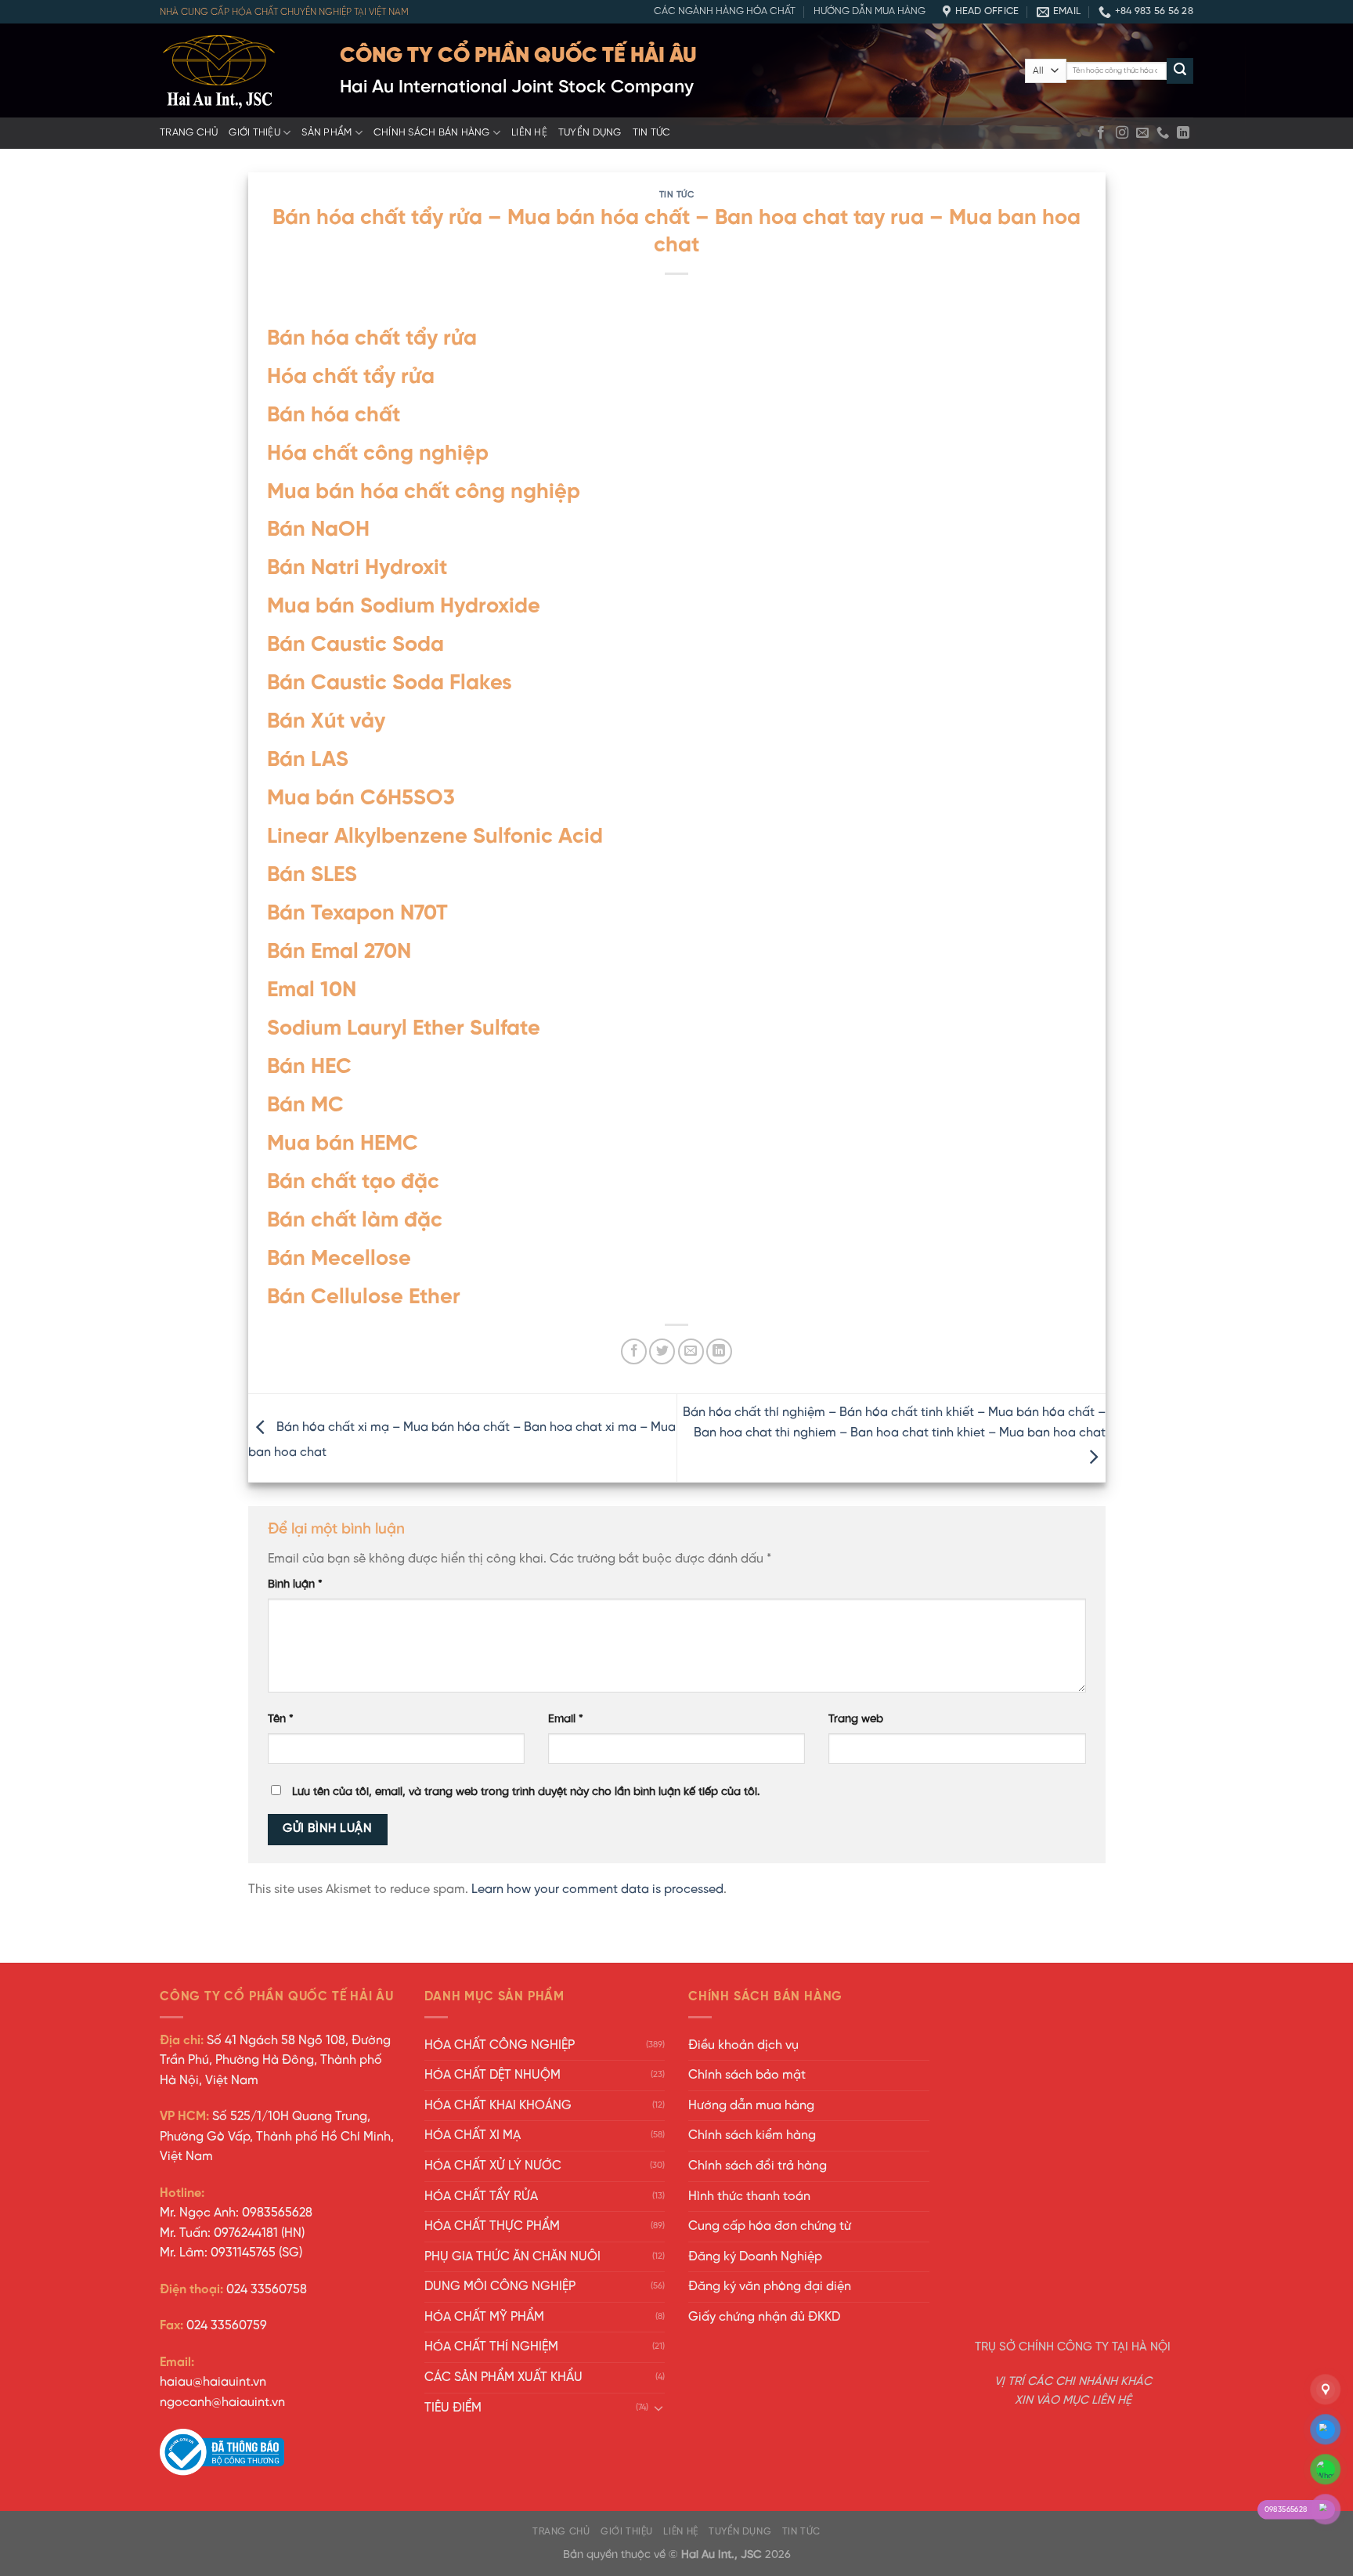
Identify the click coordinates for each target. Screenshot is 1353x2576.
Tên (281, 1719)
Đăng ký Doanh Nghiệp (755, 2257)
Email (566, 1719)
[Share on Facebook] (634, 1351)
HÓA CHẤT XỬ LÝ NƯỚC (493, 2166)
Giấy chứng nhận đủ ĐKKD (764, 2317)
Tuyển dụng (590, 133)
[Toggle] (658, 2408)
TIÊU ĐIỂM (453, 2408)
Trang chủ (189, 133)
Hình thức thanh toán (749, 2197)
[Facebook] (1101, 133)
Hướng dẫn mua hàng (870, 11)
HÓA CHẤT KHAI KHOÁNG (498, 2106)
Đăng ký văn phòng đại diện (770, 2287)
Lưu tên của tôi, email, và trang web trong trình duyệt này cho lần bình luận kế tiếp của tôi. (526, 1792)
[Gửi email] (1142, 133)
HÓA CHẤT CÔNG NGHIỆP (500, 2045)
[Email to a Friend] (691, 1351)
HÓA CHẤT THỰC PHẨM (492, 2226)
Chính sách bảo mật (747, 2075)
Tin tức (652, 133)
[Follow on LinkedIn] (1183, 133)
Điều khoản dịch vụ (743, 2045)
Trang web (856, 1719)
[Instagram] (1122, 133)
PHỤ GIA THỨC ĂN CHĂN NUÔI (512, 2257)
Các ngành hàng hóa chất (725, 11)
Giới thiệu (254, 133)
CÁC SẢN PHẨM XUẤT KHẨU (503, 2377)
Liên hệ (529, 133)
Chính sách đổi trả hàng (758, 2166)
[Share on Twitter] (662, 1351)
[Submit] (1180, 71)
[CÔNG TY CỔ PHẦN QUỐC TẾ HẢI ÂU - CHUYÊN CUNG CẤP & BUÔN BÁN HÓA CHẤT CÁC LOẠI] (238, 70)
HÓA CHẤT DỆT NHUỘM (492, 2075)
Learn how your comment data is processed (597, 1890)
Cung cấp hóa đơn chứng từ (770, 2226)
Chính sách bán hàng (432, 133)
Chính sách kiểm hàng (752, 2135)
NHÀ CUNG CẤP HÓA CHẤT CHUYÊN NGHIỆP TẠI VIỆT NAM (284, 12)
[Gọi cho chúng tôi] (1163, 133)
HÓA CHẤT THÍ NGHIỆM (491, 2347)
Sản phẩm (327, 133)
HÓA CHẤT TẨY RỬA (481, 2197)
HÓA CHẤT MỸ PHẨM (484, 2317)
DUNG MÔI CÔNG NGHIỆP (500, 2287)
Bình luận (295, 1584)
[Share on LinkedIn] (719, 1351)
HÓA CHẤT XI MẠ (473, 2135)
